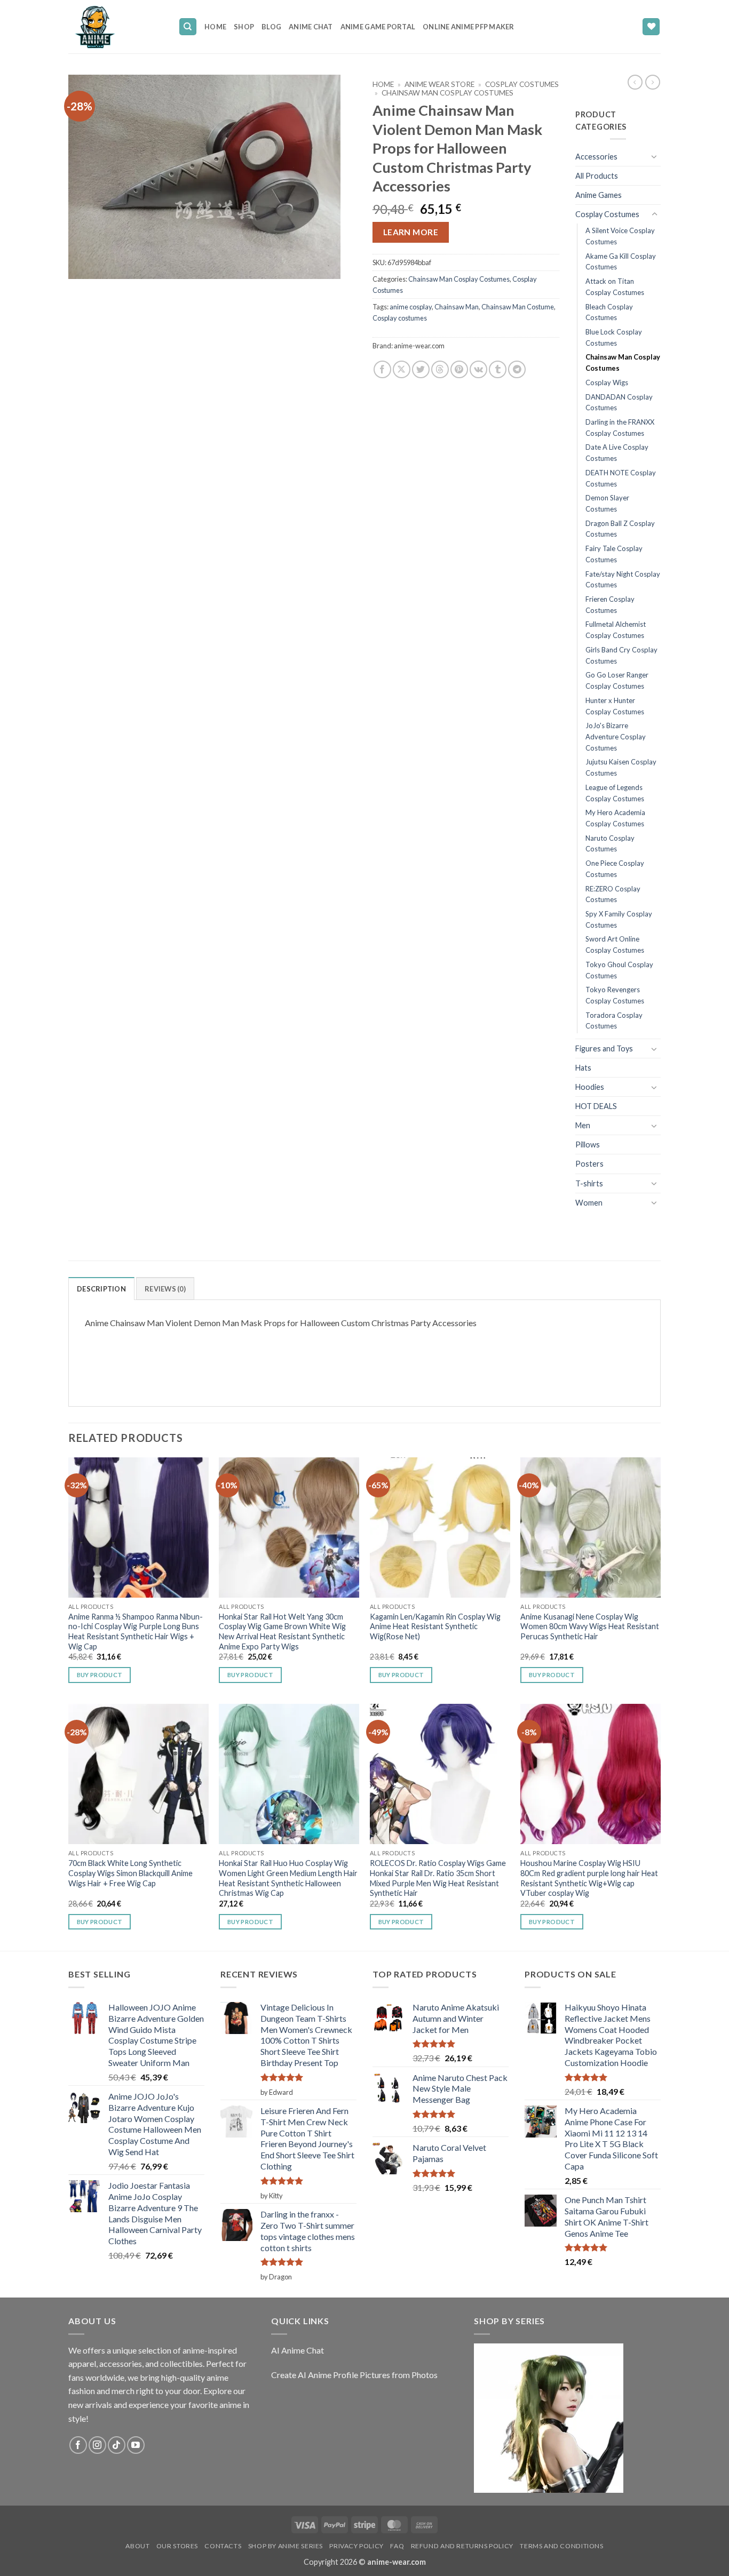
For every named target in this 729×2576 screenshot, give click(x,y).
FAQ (397, 2546)
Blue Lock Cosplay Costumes (614, 337)
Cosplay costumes (400, 318)
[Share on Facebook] (382, 369)
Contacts (223, 2546)
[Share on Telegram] (517, 369)
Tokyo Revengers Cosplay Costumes (615, 995)
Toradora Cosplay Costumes (614, 1021)
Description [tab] (101, 1289)
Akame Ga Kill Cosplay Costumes (621, 262)
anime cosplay (411, 307)
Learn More (411, 232)
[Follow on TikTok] (117, 2445)
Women (589, 1203)
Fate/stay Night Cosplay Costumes (623, 580)
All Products (597, 176)
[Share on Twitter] (421, 369)
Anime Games (599, 195)
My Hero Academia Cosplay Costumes (615, 818)
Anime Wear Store (439, 84)
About (137, 2546)
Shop (244, 27)
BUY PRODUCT (100, 1675)
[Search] (188, 27)
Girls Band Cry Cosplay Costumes (621, 655)
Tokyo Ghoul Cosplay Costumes (619, 970)
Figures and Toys (604, 1048)
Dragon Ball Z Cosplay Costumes (620, 529)
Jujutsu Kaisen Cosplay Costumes (621, 767)
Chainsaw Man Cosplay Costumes (447, 93)
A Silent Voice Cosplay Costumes (620, 236)
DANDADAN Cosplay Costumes (619, 402)
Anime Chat (311, 27)
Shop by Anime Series (286, 2546)
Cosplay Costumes (522, 84)
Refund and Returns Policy (462, 2546)
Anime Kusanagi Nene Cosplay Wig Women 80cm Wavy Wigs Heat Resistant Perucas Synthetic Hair (590, 1626)
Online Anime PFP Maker (469, 27)
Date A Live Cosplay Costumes (617, 453)
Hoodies (590, 1087)
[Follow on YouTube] (136, 2445)
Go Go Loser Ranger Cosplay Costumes (617, 680)
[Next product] (635, 82)
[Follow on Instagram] (97, 2445)
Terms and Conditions (561, 2546)
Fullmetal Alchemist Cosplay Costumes (616, 630)
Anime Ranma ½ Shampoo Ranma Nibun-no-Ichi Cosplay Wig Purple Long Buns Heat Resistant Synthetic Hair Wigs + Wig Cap (136, 1632)
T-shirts (589, 1183)
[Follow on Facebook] (78, 2445)
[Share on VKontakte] (478, 369)
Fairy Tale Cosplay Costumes (614, 554)
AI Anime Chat (298, 2350)
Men (583, 1125)
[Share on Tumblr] (498, 369)
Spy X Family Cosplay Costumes (619, 919)
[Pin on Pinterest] (459, 369)
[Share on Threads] (440, 369)
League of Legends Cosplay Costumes (615, 793)
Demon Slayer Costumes (607, 503)
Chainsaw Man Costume (518, 307)
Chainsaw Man (457, 307)
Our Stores (177, 2546)
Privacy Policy (356, 2546)
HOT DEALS (596, 1106)
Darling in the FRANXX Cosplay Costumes (620, 428)
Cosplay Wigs (607, 382)
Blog (271, 27)
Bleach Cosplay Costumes (609, 312)
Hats (583, 1068)
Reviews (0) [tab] (165, 1289)
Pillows (588, 1145)
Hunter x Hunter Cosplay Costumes (615, 706)
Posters (589, 1164)
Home (215, 27)
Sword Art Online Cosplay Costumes (615, 944)
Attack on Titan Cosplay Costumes (615, 287)
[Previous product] (653, 82)
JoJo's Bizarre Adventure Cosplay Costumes (616, 736)
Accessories (596, 157)
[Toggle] (654, 156)
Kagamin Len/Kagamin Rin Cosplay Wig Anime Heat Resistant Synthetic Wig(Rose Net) (435, 1626)
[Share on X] (402, 369)
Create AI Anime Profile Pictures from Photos (354, 2375)
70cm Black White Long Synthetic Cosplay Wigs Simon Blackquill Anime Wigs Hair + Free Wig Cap (130, 1873)
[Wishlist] (651, 27)
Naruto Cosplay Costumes (610, 844)
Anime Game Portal (378, 27)
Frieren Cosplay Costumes (610, 605)
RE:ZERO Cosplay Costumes (613, 894)
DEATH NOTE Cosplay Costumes (621, 478)
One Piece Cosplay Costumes (615, 869)
